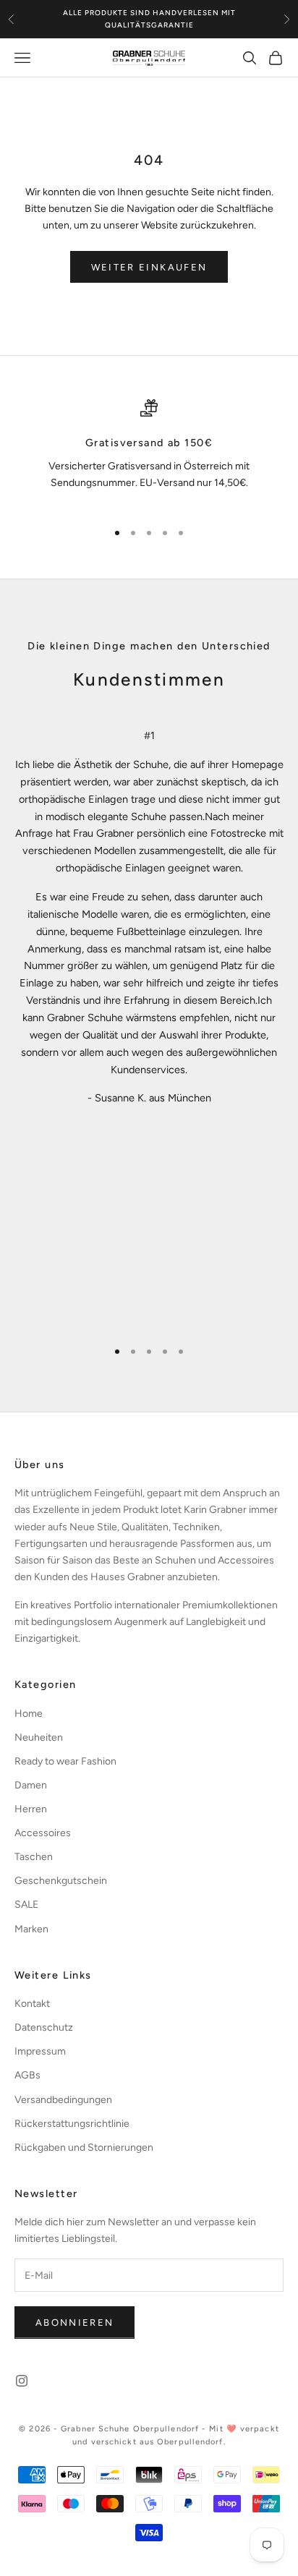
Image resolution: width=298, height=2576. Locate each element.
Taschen (34, 1857)
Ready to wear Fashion (65, 1761)
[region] (149, 453)
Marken (31, 1929)
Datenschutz (44, 2027)
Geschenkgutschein (61, 1881)
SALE (26, 1905)
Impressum (40, 2051)
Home (29, 1714)
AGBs (27, 2075)
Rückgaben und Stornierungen (84, 2148)
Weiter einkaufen (149, 267)
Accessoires (43, 1833)
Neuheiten (39, 1737)
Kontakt (32, 2004)
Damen (31, 1785)
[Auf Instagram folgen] (22, 2381)
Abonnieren (74, 2323)
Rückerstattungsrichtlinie (72, 2124)
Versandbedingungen (63, 2100)
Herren (31, 1809)
